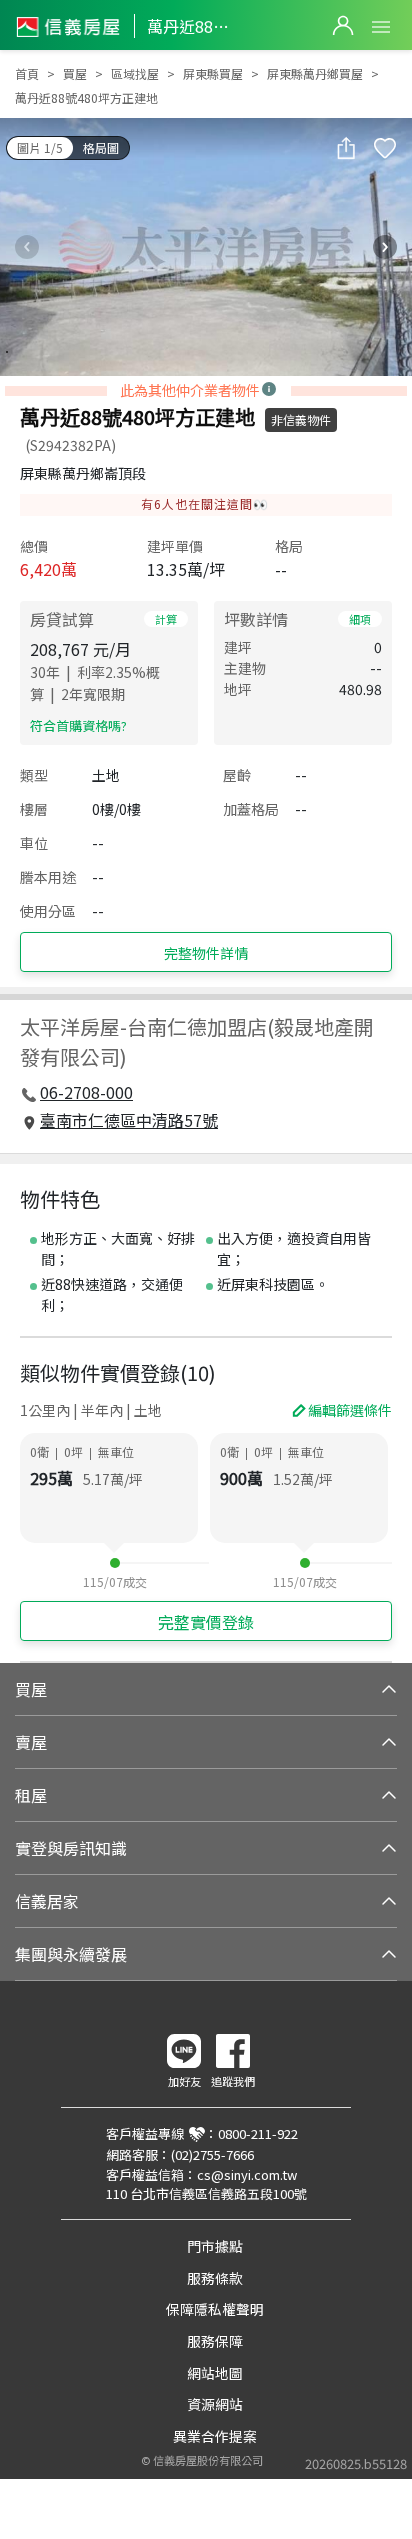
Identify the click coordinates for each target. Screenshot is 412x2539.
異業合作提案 (215, 2436)
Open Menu (381, 27)
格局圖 (101, 147)
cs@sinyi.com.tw (247, 2174)
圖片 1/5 (40, 147)
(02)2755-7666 (212, 2154)
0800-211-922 (258, 2133)
